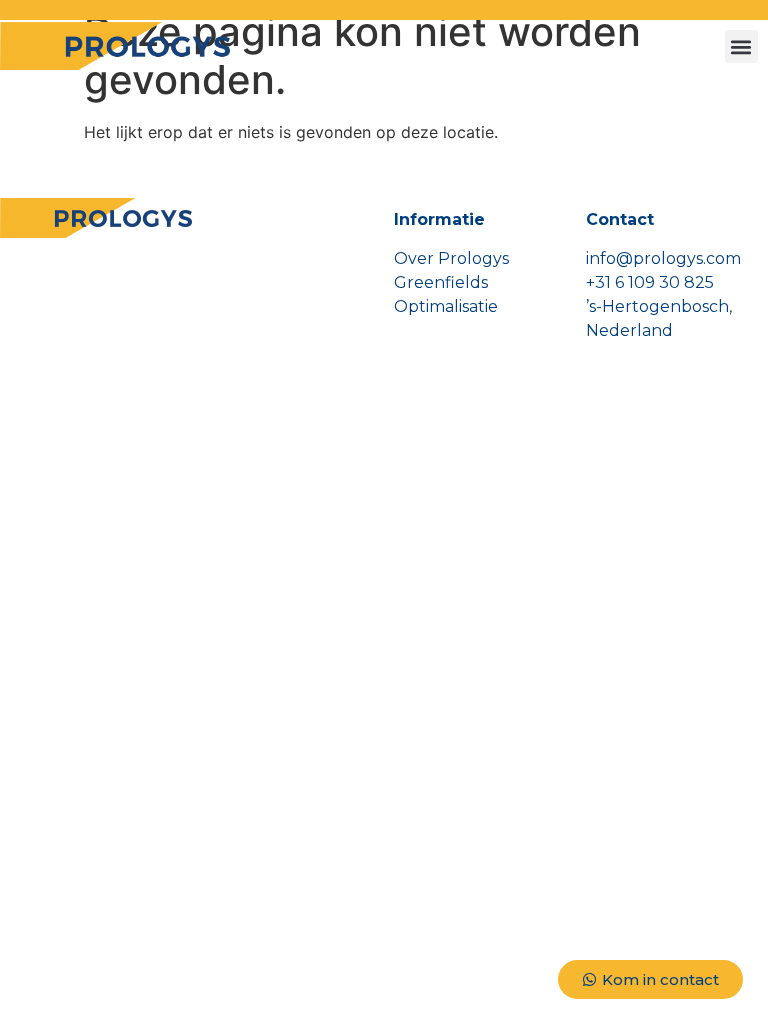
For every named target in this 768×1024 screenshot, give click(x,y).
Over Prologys (451, 258)
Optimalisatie (446, 306)
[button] (741, 46)
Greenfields (441, 282)
